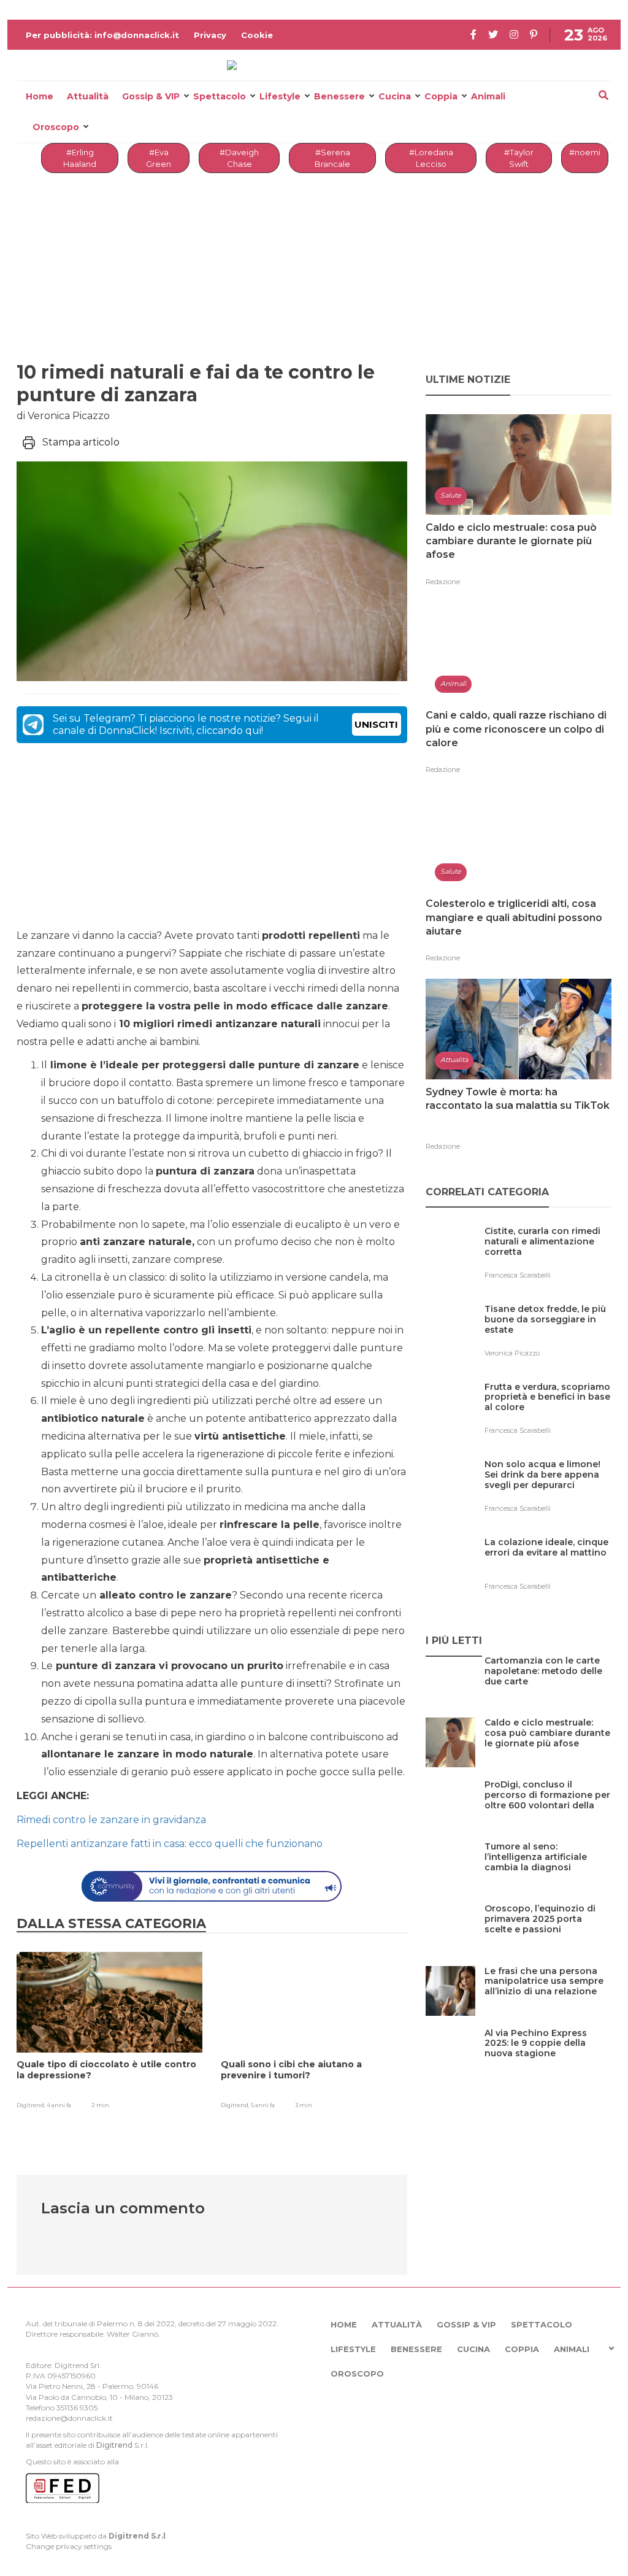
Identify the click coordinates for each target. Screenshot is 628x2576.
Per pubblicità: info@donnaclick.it (102, 35)
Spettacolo (220, 96)
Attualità (88, 96)
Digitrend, (32, 2105)
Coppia (441, 96)
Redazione (443, 582)
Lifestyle (280, 96)
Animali (488, 96)
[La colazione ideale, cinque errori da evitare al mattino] (548, 1568)
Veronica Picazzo (512, 1353)
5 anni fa (263, 2105)
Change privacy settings (69, 2546)
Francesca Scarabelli (518, 1275)
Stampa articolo (81, 442)
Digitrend (114, 2445)
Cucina (395, 96)
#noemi (585, 152)
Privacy (210, 35)
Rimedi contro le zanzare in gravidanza (111, 1820)
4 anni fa (59, 2105)
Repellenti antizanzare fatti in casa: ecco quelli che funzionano (171, 1844)
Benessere (339, 96)
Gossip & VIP (151, 96)
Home (40, 96)
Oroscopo (56, 127)
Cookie (257, 35)
